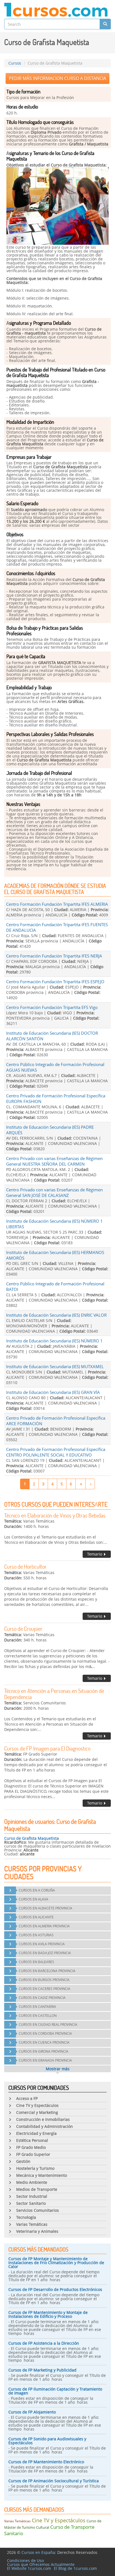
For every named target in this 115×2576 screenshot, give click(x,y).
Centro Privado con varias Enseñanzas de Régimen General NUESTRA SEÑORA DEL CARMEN (54, 1161)
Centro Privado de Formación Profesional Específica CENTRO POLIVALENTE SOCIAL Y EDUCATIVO (56, 1452)
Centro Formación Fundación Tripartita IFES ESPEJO (55, 982)
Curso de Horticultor (25, 1566)
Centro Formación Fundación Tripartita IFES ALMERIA (57, 904)
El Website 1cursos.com (29, 2568)
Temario (95, 1554)
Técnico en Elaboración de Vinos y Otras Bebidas (55, 1515)
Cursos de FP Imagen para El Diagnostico (47, 1748)
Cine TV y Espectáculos (59, 2520)
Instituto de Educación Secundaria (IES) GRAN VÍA (53, 1392)
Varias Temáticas (17, 2521)
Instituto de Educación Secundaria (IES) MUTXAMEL (55, 1366)
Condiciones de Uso (25, 2560)
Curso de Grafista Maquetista (32, 1838)
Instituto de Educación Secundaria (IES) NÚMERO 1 (54, 1341)
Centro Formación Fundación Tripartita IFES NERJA (54, 956)
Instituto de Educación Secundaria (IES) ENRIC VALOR (56, 1315)
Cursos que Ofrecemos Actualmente (41, 2564)
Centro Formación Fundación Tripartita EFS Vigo (52, 1007)
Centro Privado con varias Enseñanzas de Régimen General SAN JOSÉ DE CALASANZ (54, 1192)
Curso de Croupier (23, 1629)
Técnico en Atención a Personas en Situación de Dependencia (54, 1694)
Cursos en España (38, 2552)
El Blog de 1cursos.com (75, 2568)
